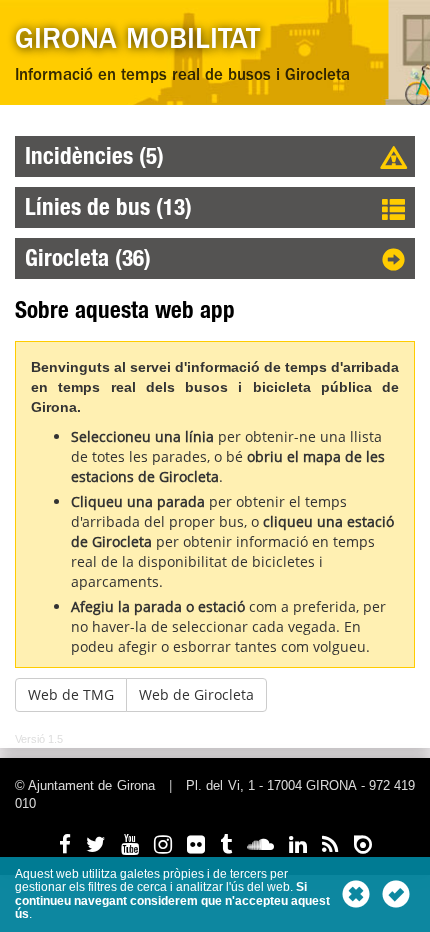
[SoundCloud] (260, 844)
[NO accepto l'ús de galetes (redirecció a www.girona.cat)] (356, 893)
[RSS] (330, 844)
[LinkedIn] (298, 844)
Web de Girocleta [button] (196, 694)
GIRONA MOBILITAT (137, 42)
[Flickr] (196, 844)
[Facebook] (65, 844)
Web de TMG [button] (71, 694)
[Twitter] (96, 844)
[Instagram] (163, 844)
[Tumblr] (226, 844)
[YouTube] (130, 844)
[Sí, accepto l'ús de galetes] (396, 893)
